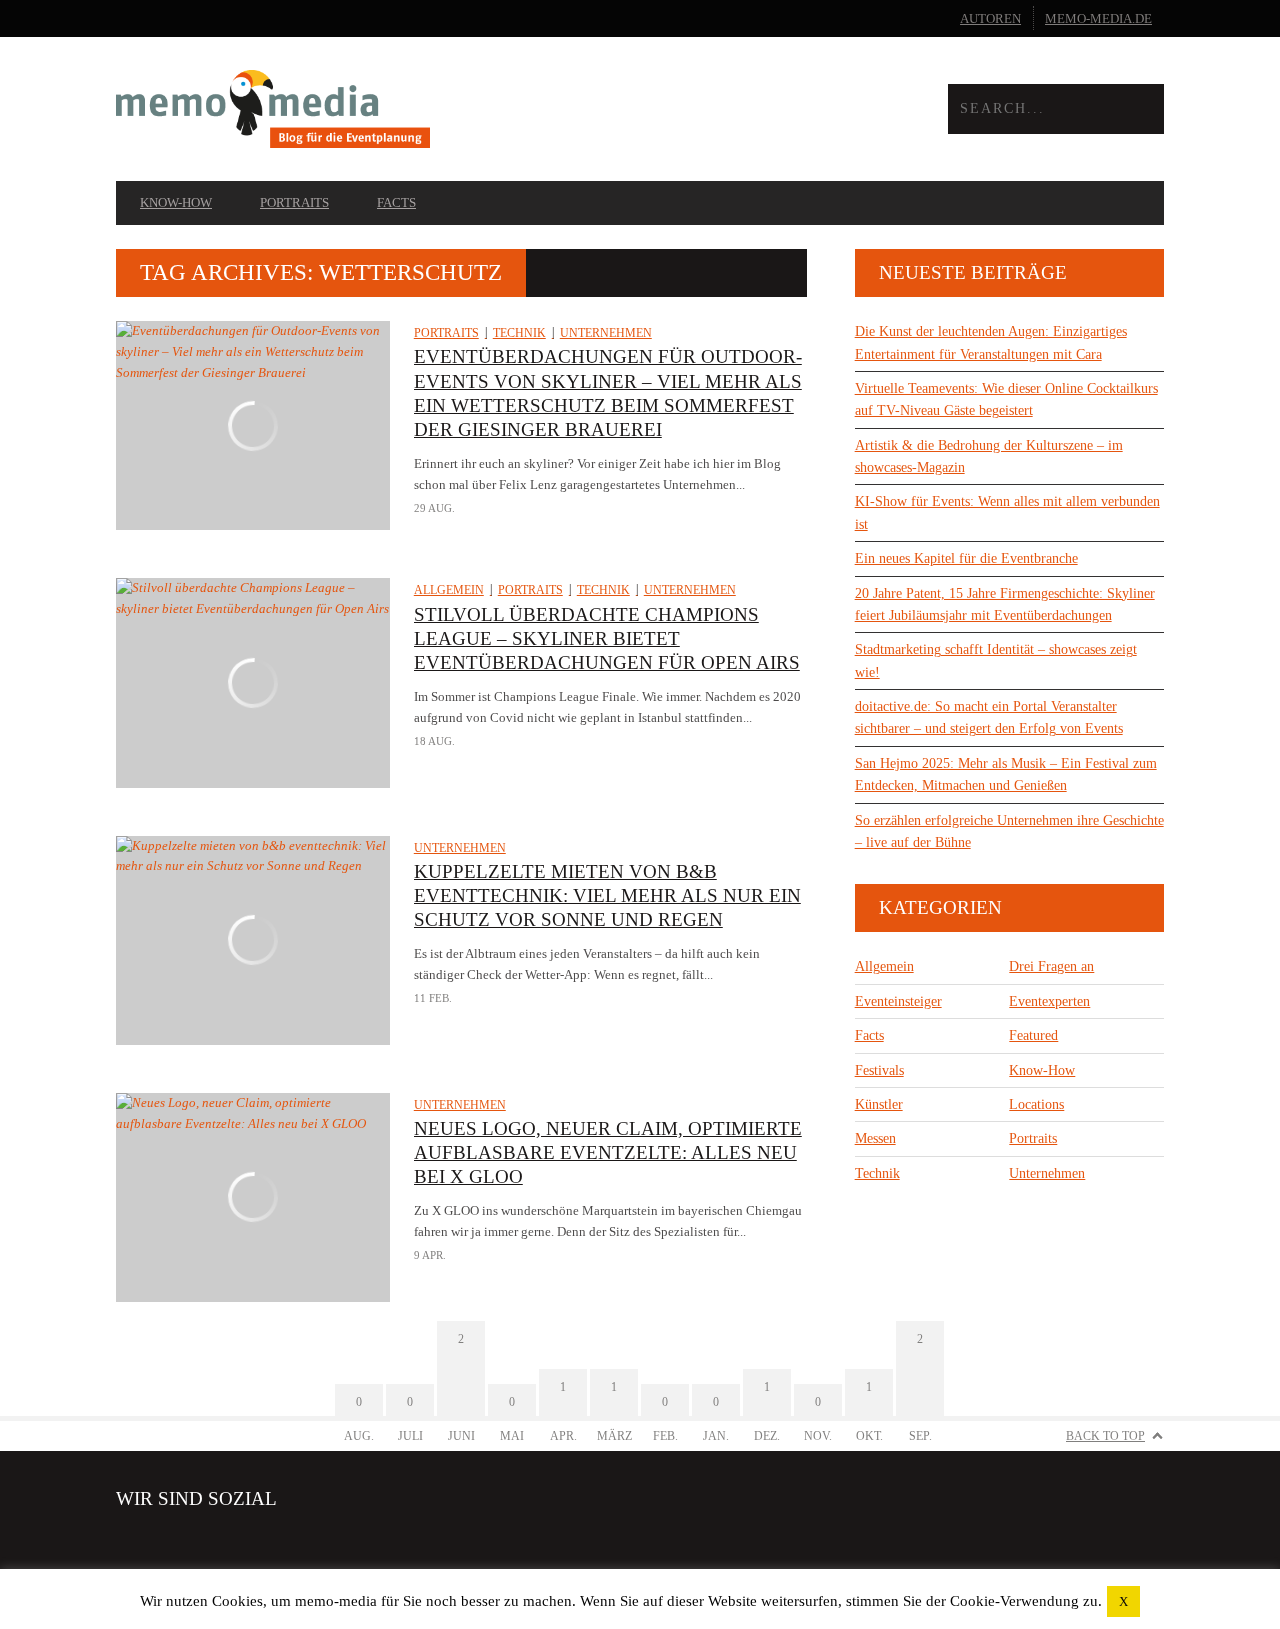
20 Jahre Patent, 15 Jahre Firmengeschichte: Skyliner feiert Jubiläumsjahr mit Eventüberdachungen (1005, 604)
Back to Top (1105, 1436)
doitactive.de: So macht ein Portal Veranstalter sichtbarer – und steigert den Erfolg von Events (989, 717)
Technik (519, 333)
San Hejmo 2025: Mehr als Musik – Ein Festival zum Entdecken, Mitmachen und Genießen (1006, 774)
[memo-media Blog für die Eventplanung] (378, 109)
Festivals (879, 1070)
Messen (875, 1138)
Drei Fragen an (1051, 966)
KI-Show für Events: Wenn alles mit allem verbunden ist (1007, 512)
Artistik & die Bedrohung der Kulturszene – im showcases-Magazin (989, 456)
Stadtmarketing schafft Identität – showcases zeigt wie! (996, 660)
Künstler (879, 1104)
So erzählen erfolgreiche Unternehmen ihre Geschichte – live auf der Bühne (1009, 831)
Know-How (176, 202)
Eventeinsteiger (898, 1001)
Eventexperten (1049, 1001)
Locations (1036, 1104)
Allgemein (449, 590)
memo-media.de (1098, 18)
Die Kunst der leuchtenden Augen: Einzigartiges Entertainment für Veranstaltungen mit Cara (991, 342)
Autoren (990, 18)
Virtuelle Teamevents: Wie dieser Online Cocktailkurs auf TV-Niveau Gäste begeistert (1006, 399)
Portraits (294, 202)
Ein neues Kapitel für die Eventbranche (966, 558)
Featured (1033, 1035)
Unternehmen (606, 333)
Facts (396, 202)
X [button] (1123, 1601)
